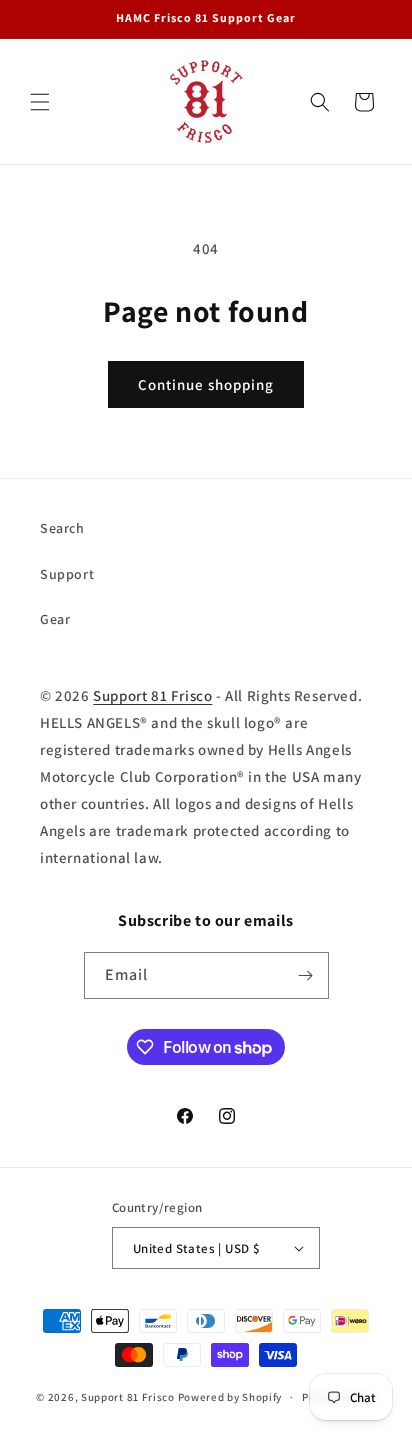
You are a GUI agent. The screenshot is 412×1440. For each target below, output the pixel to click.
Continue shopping (206, 384)
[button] (40, 102)
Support (67, 574)
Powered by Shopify (230, 1397)
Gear (55, 619)
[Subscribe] (306, 975)
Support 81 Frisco (152, 695)
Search (62, 528)
